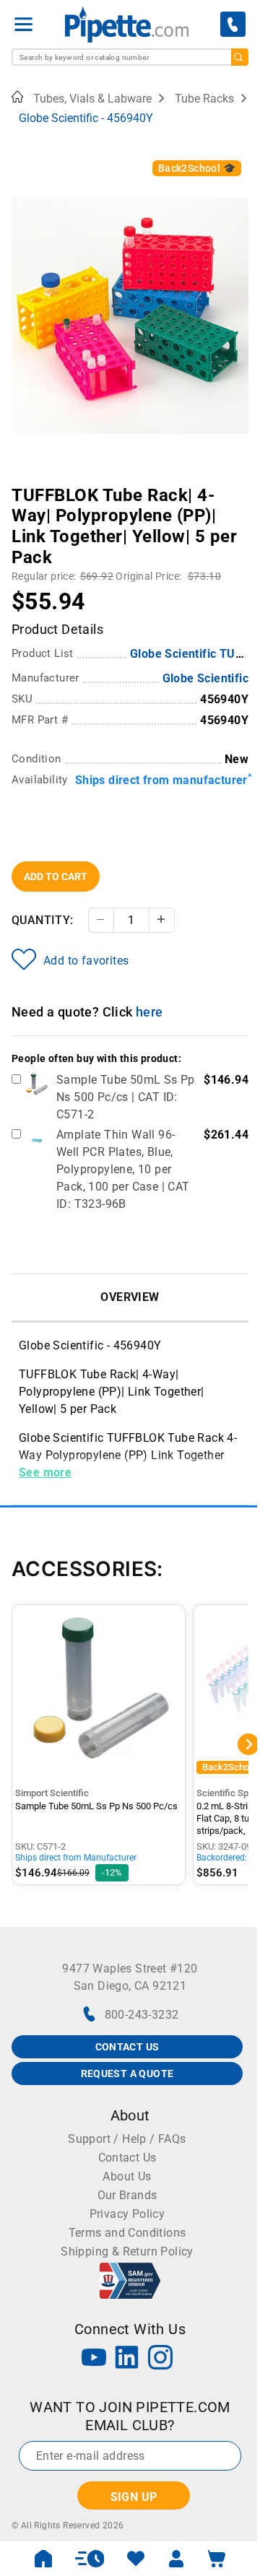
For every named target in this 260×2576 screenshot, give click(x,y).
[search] (240, 57)
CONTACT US (127, 2047)
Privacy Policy (127, 2214)
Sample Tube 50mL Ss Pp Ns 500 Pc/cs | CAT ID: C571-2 (126, 1097)
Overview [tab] (130, 1297)
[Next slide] (238, 485)
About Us (127, 2176)
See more (45, 1472)
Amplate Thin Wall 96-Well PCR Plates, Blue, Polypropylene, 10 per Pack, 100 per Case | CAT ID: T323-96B (123, 1169)
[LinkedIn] (127, 2359)
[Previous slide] (22, 485)
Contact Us (127, 2158)
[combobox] (130, 57)
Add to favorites (86, 961)
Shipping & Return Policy (127, 2251)
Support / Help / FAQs (127, 2139)
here (149, 1012)
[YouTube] (94, 2359)
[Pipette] (127, 24)
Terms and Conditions (127, 2233)
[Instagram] (160, 2359)
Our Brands (127, 2195)
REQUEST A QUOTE (127, 2074)
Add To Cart (56, 876)
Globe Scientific (205, 678)
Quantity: (43, 920)
